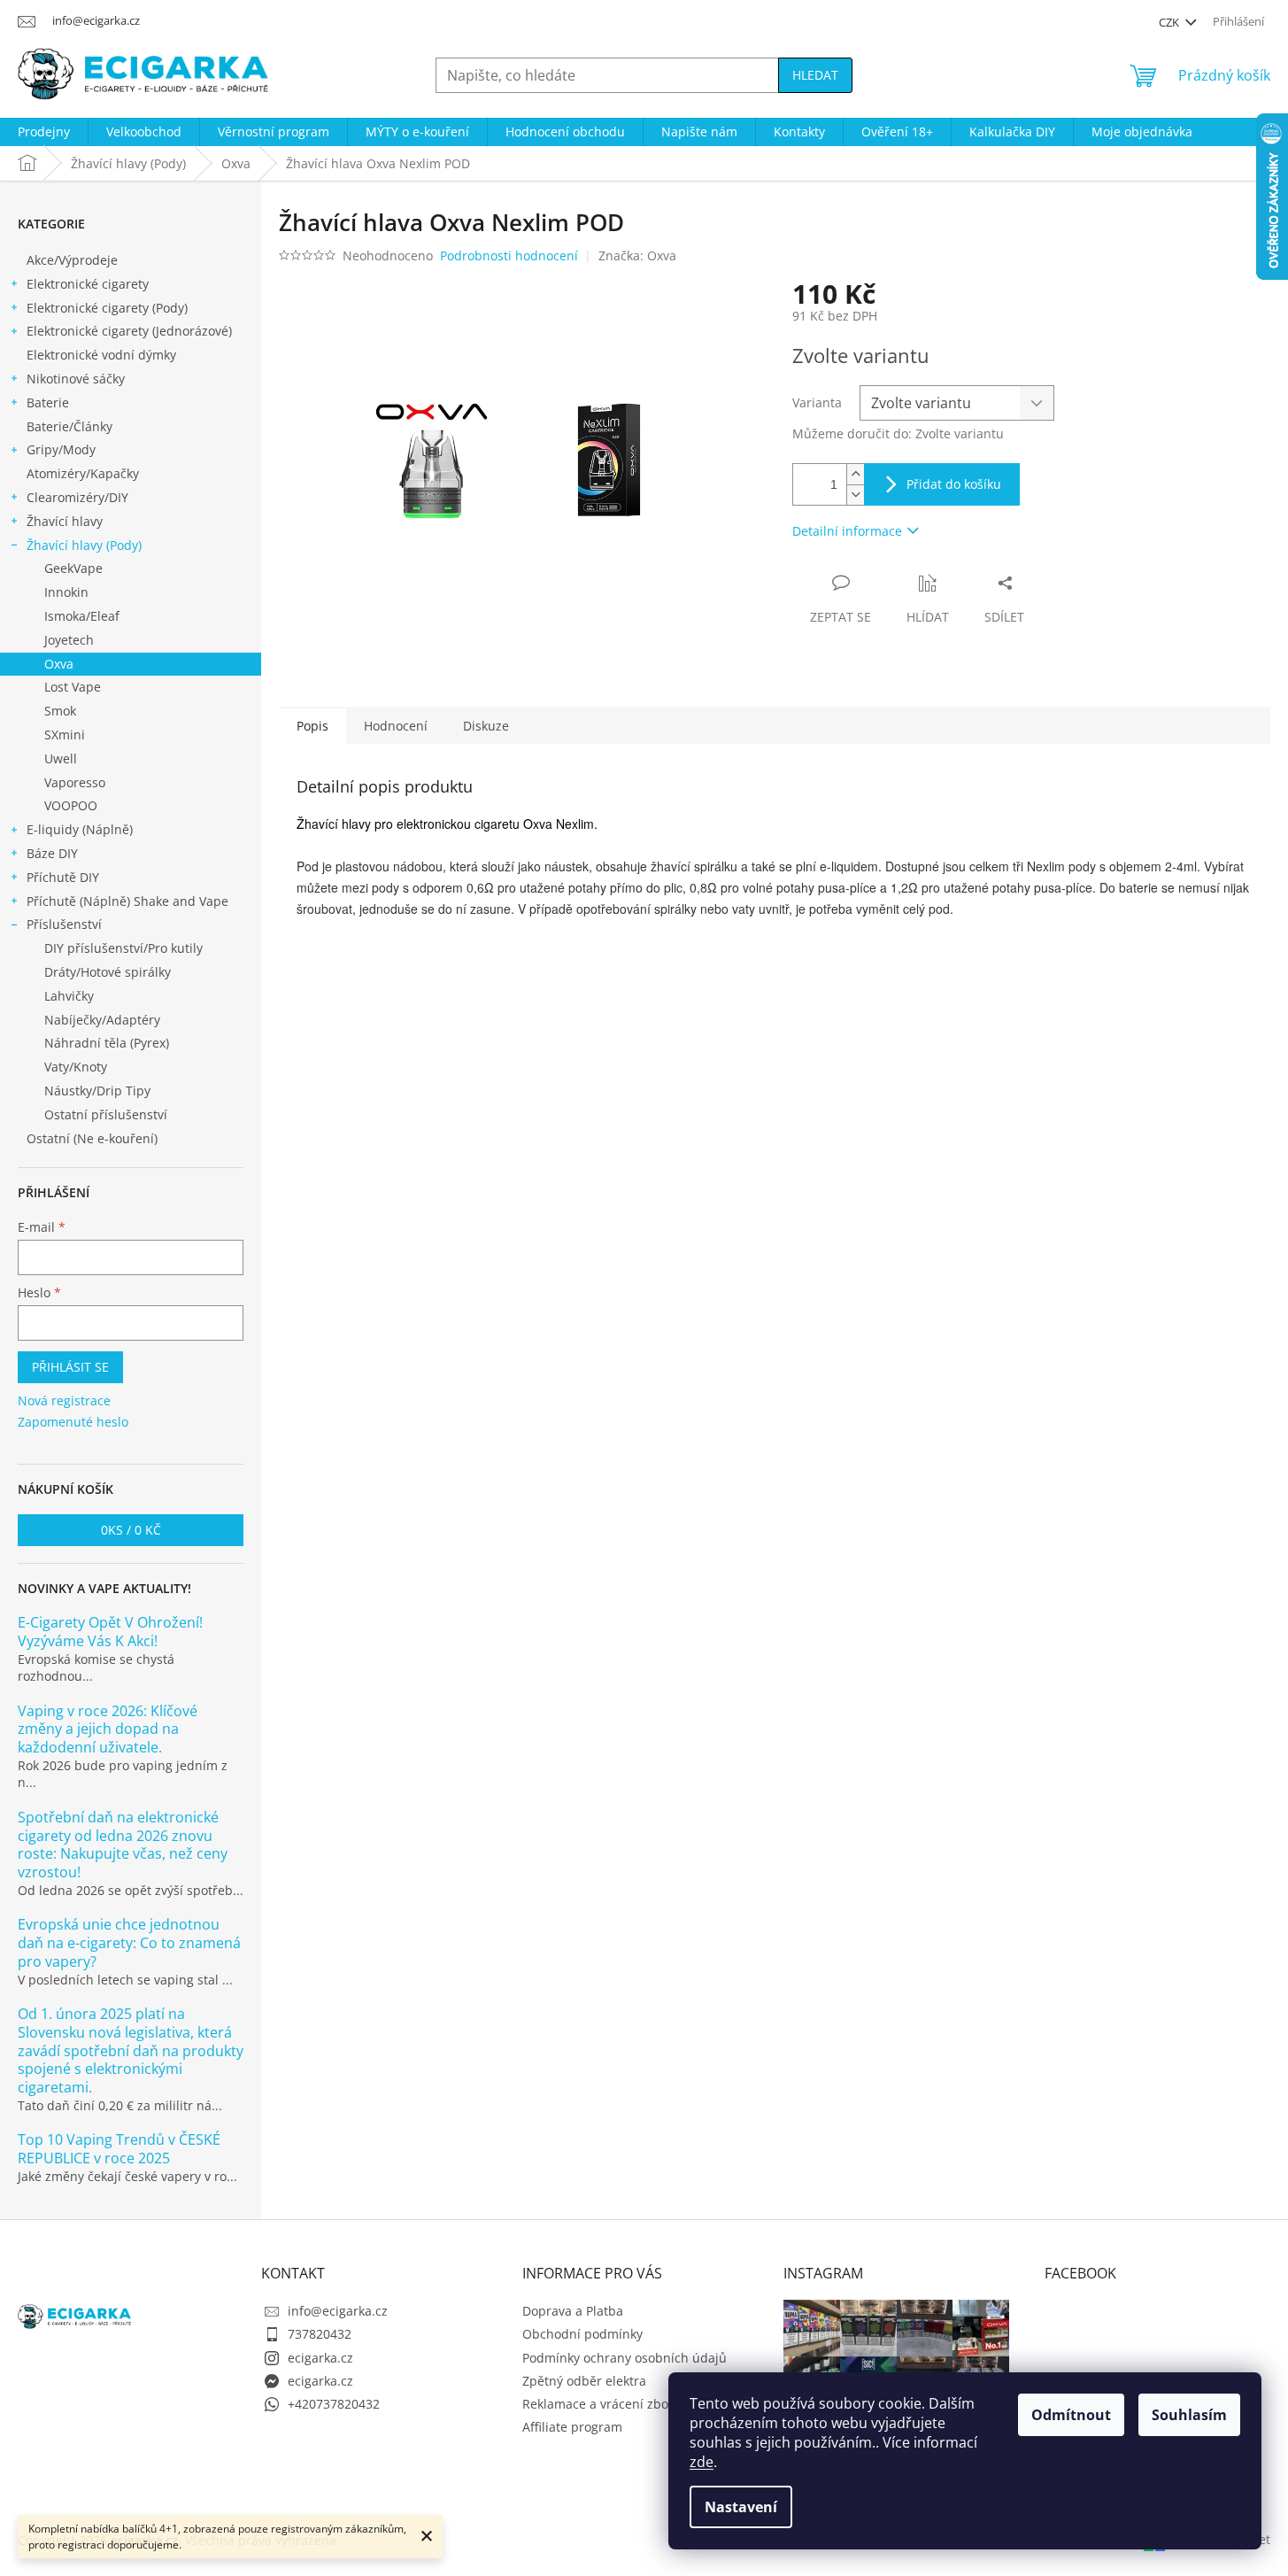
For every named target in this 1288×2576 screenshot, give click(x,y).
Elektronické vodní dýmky (101, 355)
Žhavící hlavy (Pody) (84, 545)
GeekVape (73, 568)
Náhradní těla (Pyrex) (107, 1043)
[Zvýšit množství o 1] (855, 474)
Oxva (59, 664)
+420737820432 (334, 2404)
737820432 (320, 2334)
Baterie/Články (69, 426)
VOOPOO (71, 805)
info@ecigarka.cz (338, 2311)
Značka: (637, 255)
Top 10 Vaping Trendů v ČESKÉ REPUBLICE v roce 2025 (119, 2149)
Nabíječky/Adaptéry (102, 1020)
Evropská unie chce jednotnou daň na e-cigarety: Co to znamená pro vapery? (129, 1943)
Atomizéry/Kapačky (83, 473)
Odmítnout (1071, 2415)
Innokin (66, 592)
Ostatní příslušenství (106, 1114)
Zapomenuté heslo (73, 1422)
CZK (1170, 22)
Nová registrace (64, 1400)
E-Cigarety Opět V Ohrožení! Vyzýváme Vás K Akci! (110, 1632)
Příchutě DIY (63, 877)
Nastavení (741, 2507)
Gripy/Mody (61, 449)
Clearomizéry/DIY (77, 497)
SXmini (65, 735)
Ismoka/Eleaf (82, 616)
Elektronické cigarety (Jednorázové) (129, 331)
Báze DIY (52, 853)
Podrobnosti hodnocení (509, 255)
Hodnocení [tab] (396, 726)
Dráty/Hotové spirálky (108, 972)
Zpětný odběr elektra (584, 2381)
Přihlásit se (70, 1367)
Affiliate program (572, 2427)
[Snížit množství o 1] (855, 495)
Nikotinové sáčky (76, 379)
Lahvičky (69, 996)
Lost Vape (73, 687)
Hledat (815, 75)
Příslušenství (64, 924)
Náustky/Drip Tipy (97, 1091)
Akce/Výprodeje (72, 260)
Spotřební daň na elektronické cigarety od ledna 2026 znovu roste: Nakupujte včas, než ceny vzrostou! (123, 1845)
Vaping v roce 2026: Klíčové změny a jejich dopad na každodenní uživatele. (108, 1729)
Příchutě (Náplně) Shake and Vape (127, 901)
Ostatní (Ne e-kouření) (92, 1138)
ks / (131, 1530)
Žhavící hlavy (65, 521)
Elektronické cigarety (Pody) (107, 308)
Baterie (48, 402)
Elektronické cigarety (88, 284)
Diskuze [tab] (486, 726)
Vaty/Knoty (76, 1067)
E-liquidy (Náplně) (80, 829)
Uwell (61, 758)
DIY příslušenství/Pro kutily (123, 948)
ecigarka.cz (320, 2358)
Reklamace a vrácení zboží (600, 2404)
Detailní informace (847, 531)
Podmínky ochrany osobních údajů (625, 2358)
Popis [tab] (312, 726)
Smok (60, 711)
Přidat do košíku (954, 484)
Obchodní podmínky (582, 2334)
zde (702, 2462)
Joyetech (69, 640)
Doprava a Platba (573, 2311)
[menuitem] (44, 132)
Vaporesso (75, 782)
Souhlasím (1189, 2415)
